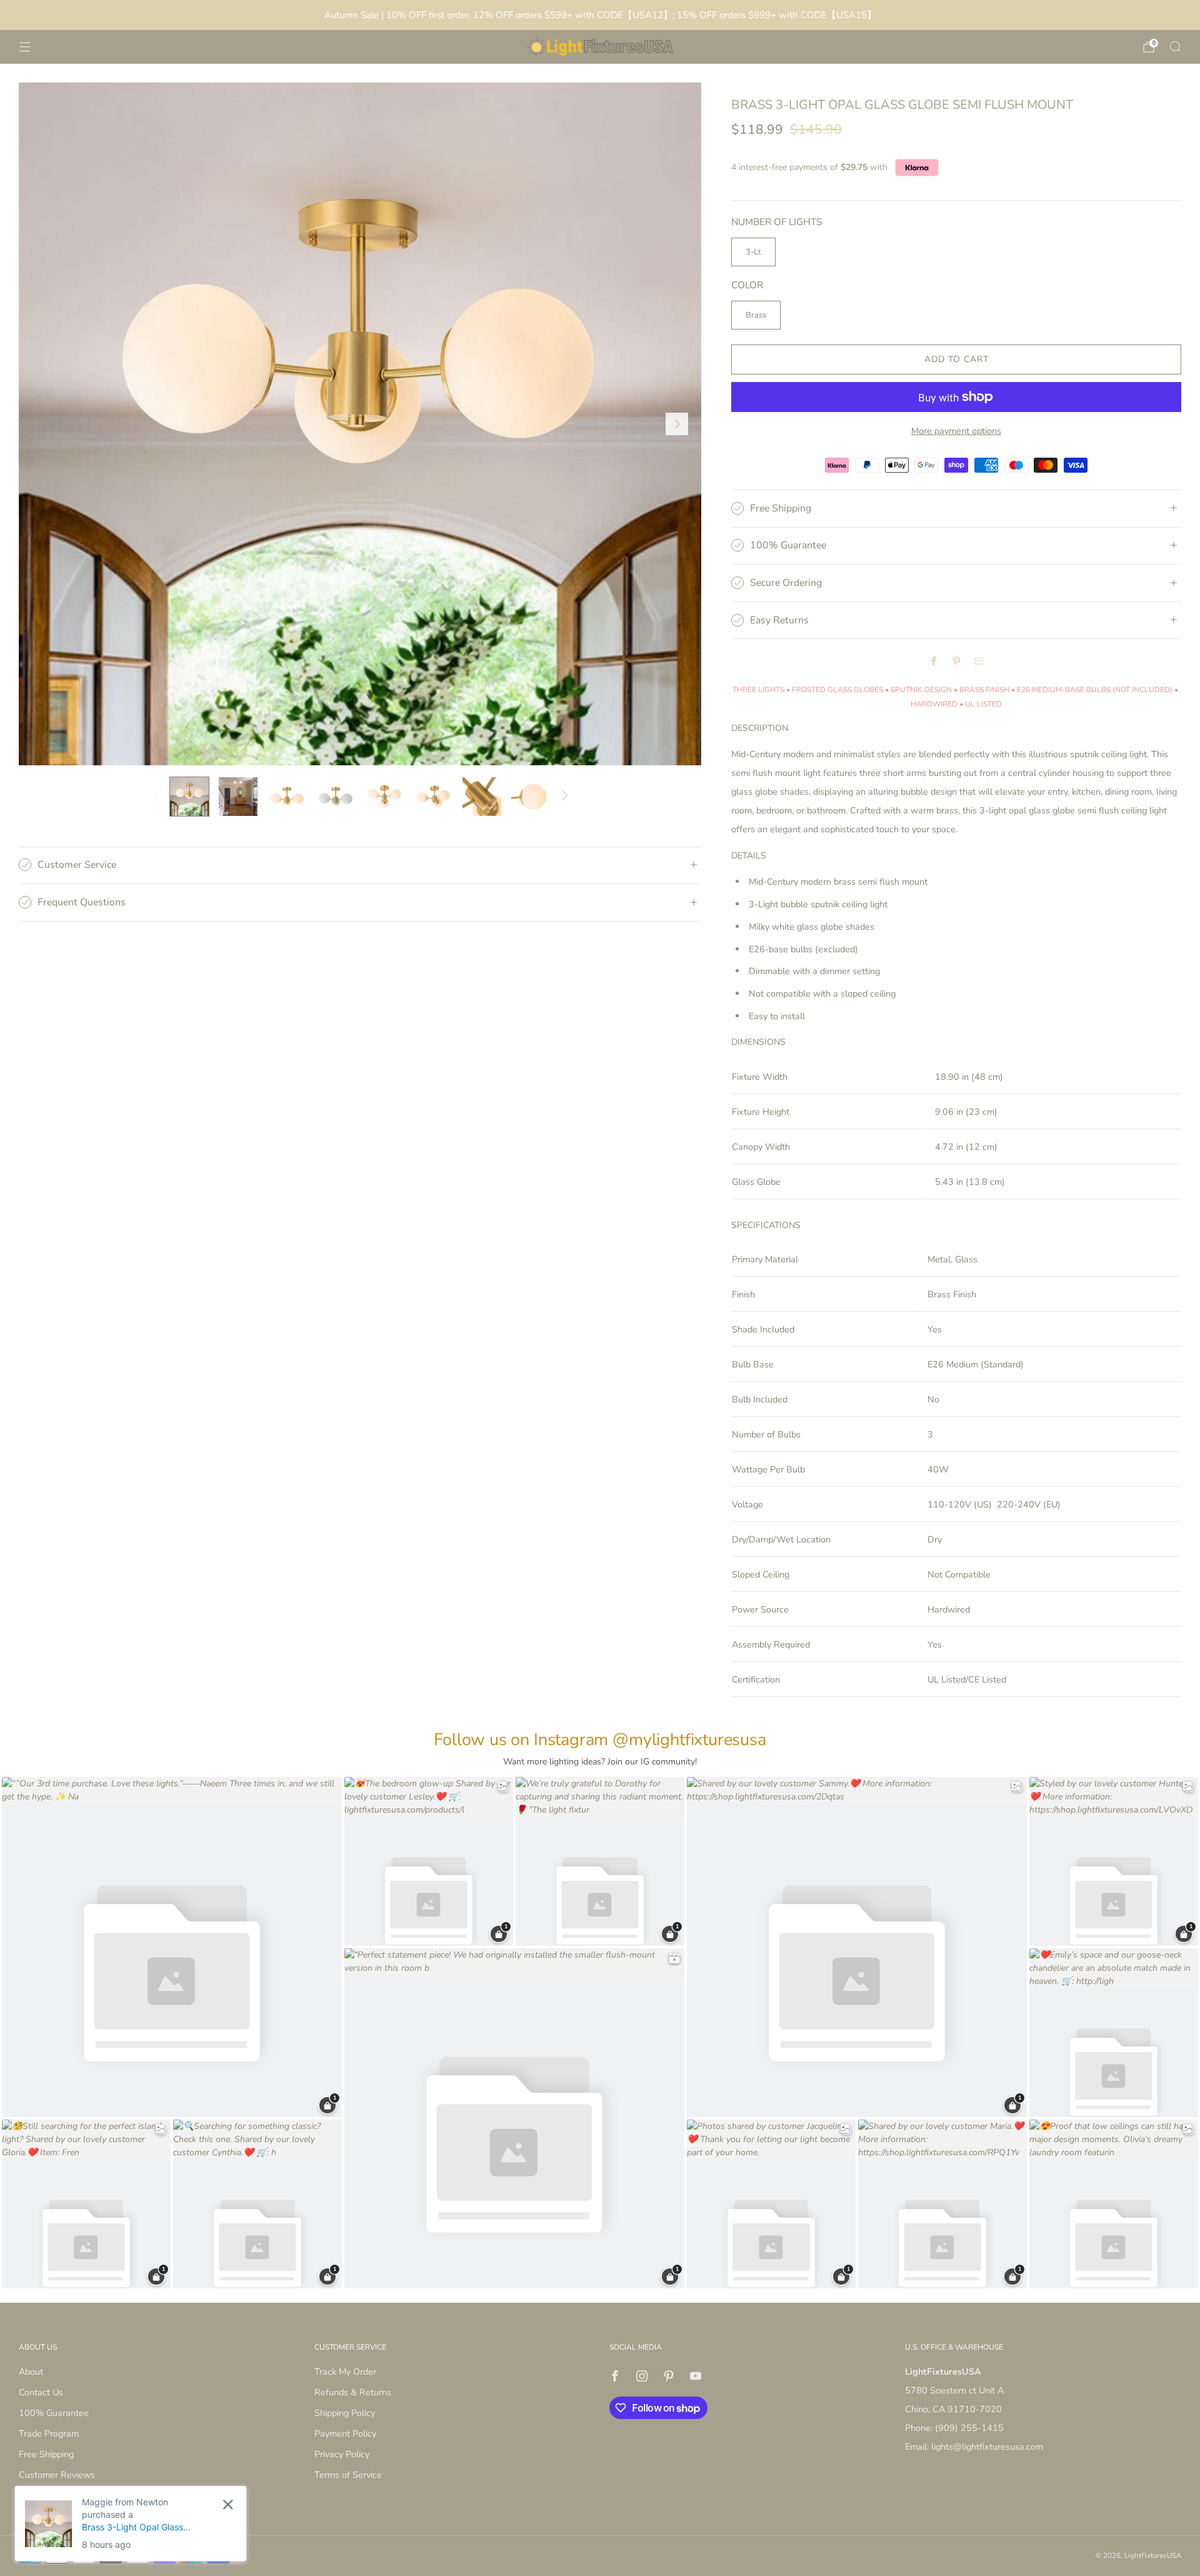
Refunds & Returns (353, 2392)
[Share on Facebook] (934, 661)
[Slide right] (565, 797)
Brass (756, 315)
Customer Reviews (57, 2475)
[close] (228, 2504)
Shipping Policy (345, 2413)
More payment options (956, 431)
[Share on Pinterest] (956, 661)
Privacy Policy (342, 2454)
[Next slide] (677, 424)
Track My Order (345, 2372)
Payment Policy (345, 2433)
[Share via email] (979, 661)
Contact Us (41, 2392)
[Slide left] (155, 797)
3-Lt (753, 252)
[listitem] (600, 15)
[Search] (1175, 46)
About (31, 2372)
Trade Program (49, 2433)
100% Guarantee (54, 2413)
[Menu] (25, 47)
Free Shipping (46, 2454)
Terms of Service (348, 2475)
